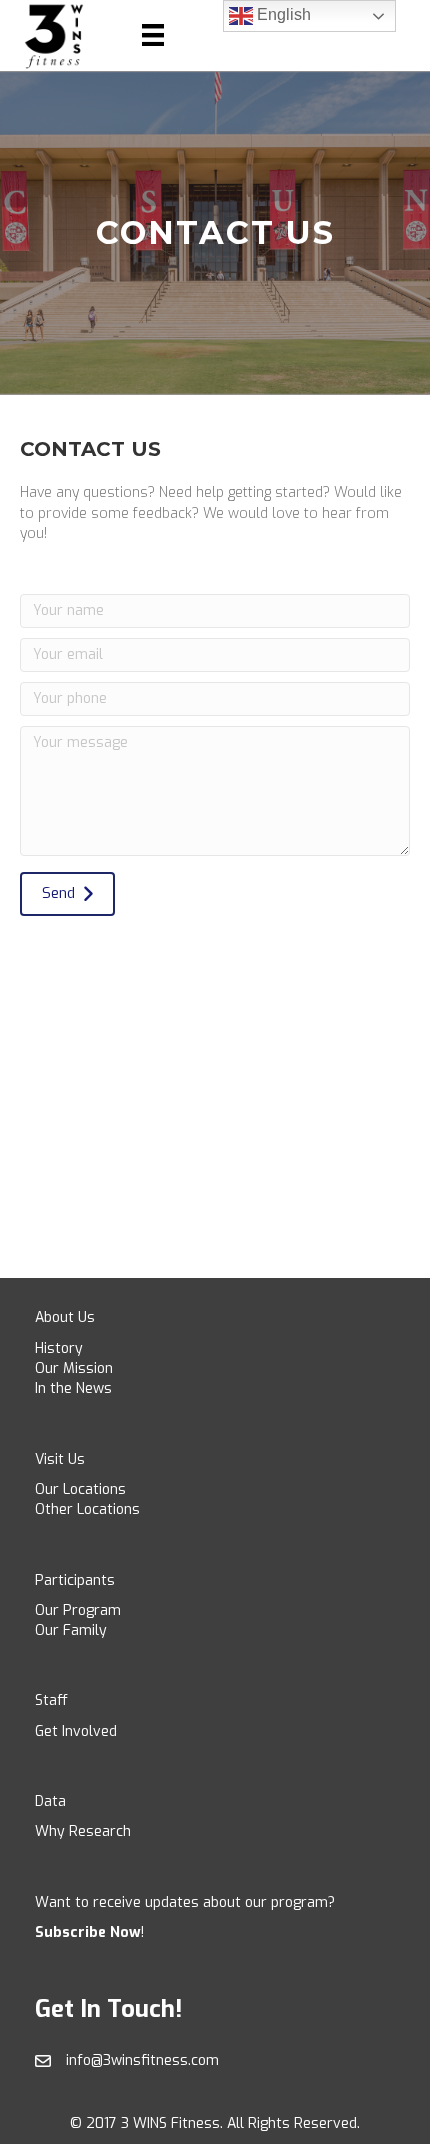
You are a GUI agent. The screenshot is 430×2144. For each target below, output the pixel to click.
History (59, 1348)
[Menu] (153, 35)
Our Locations (80, 1489)
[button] (67, 894)
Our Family (71, 1630)
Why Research (83, 1831)
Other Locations (87, 1509)
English (282, 14)
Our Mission (74, 1368)
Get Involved (76, 1731)
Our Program (78, 1610)
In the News (73, 1388)
